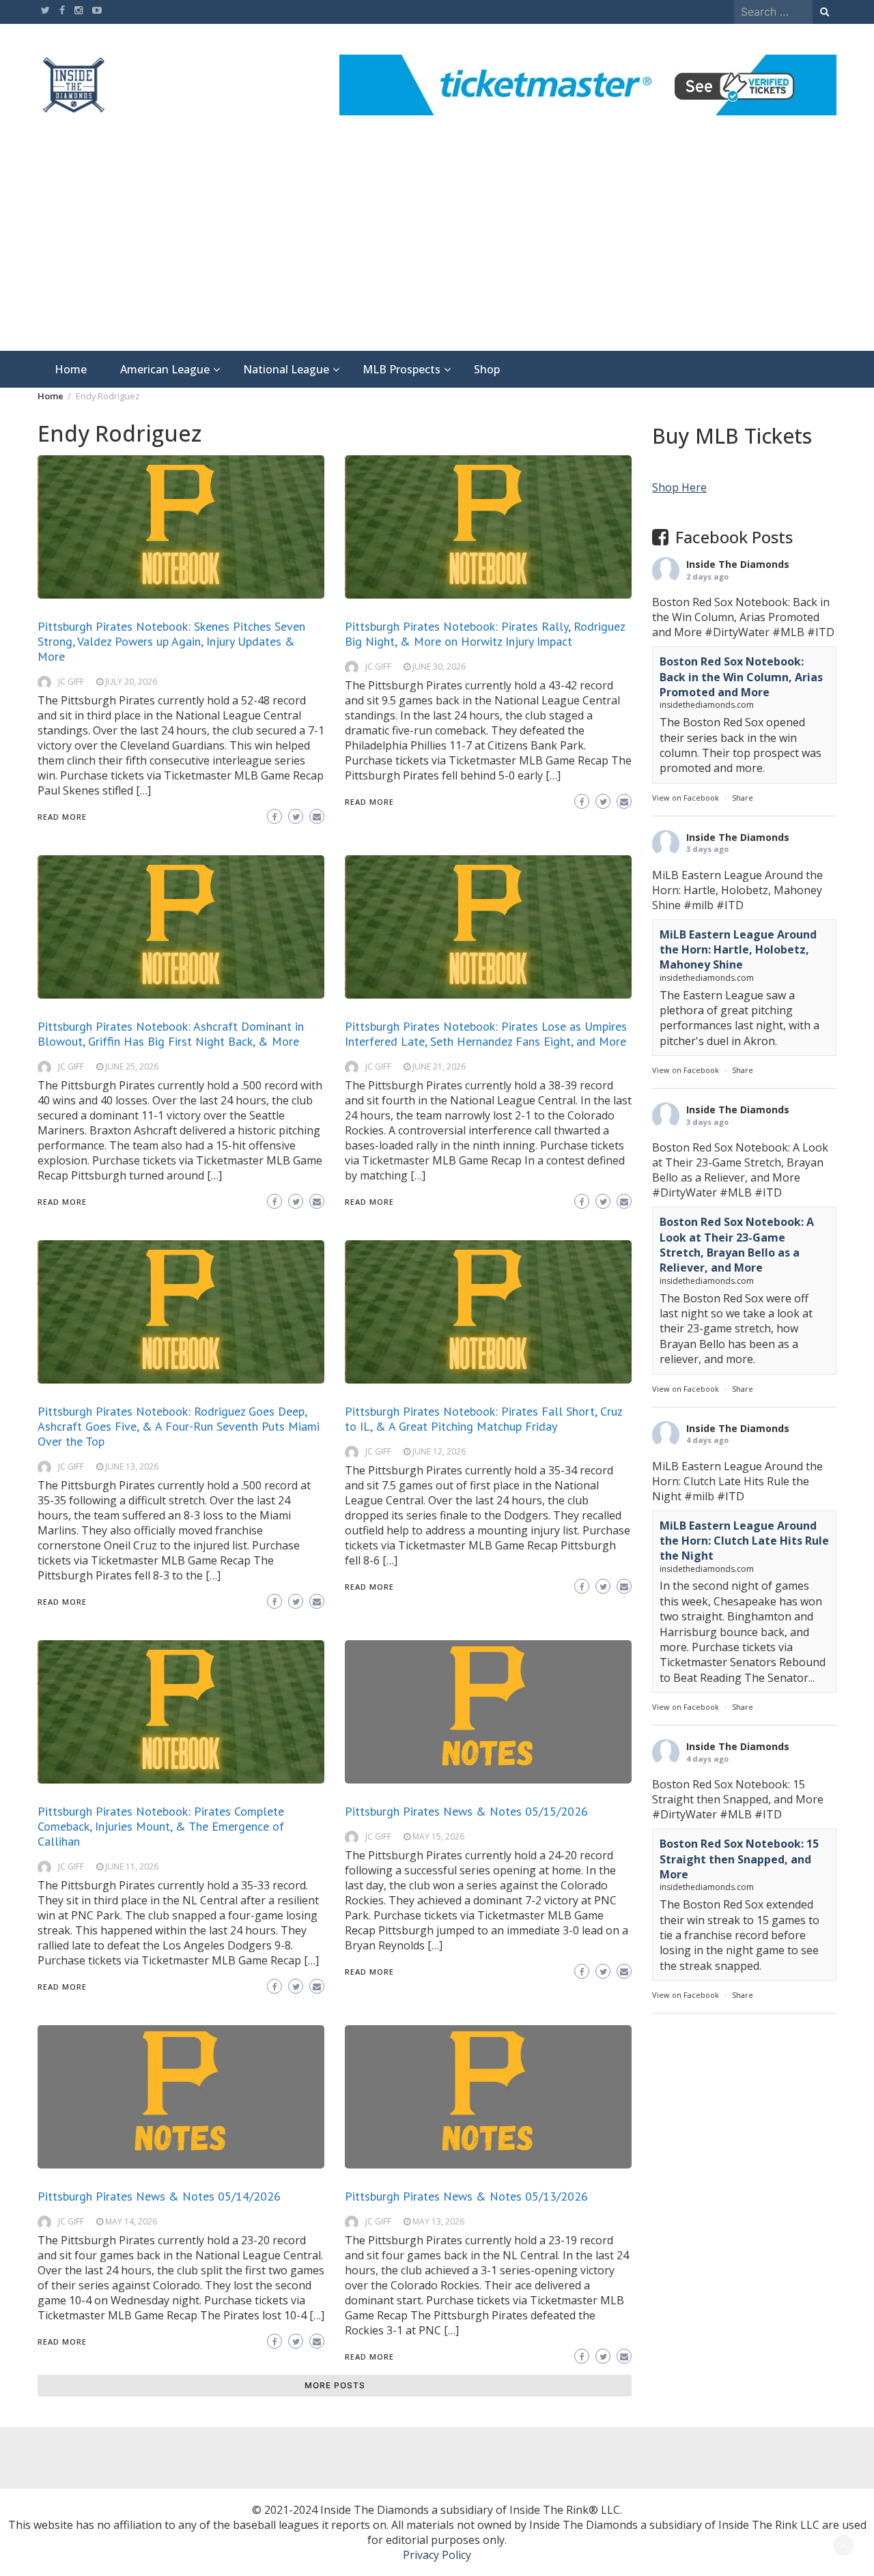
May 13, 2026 (438, 2221)
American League (165, 369)
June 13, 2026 (132, 1466)
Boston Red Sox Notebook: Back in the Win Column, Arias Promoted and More (741, 677)
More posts (335, 2385)
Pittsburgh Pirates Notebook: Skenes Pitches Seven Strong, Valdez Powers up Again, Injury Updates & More (171, 641)
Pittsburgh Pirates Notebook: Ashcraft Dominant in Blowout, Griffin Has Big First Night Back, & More (171, 1034)
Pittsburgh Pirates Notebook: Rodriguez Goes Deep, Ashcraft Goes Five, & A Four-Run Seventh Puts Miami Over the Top (179, 1426)
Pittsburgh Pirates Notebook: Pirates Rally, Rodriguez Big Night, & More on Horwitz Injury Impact (485, 634)
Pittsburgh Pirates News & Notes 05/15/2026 (466, 1811)
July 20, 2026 (131, 682)
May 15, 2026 (438, 1836)
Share (743, 797)
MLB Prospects (401, 369)
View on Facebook (686, 797)
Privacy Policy (437, 2555)
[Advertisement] (437, 248)
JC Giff (71, 682)
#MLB (788, 632)
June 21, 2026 (439, 1067)
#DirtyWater (737, 632)
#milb (699, 904)
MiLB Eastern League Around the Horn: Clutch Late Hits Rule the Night (744, 1540)
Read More (62, 817)
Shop (487, 369)
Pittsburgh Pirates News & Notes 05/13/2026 (466, 2196)
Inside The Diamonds (738, 564)
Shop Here (679, 487)
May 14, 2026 (131, 2221)
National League (286, 369)
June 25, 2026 (132, 1067)
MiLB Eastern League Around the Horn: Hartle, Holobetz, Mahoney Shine (738, 949)
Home (71, 369)
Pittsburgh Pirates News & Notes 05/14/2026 (159, 2196)
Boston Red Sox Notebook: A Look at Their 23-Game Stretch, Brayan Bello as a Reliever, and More (737, 1245)
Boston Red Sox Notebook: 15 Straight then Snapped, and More (739, 1859)
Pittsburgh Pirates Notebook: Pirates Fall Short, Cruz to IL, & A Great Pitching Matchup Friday (483, 1419)
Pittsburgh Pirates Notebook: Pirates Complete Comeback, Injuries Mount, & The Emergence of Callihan (161, 1826)
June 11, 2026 (132, 1866)
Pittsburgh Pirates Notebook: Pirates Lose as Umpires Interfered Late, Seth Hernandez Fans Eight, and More (486, 1034)
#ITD (821, 632)
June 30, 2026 (439, 667)
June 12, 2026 (439, 1451)
